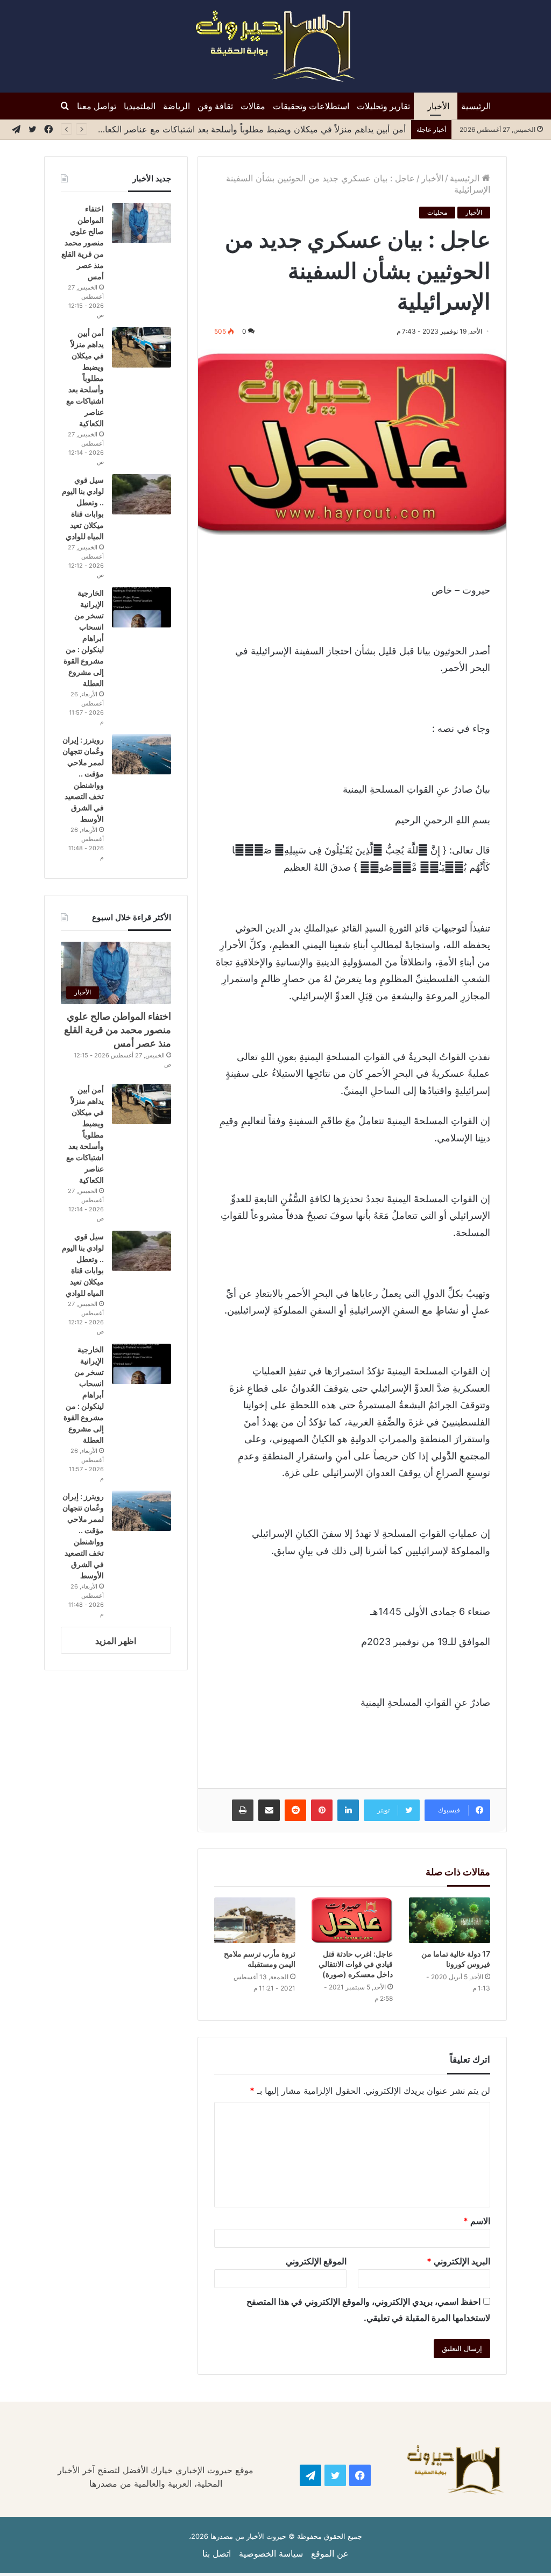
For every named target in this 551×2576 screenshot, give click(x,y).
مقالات (253, 106)
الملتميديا (140, 106)
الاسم (477, 2221)
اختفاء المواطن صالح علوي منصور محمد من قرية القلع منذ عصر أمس (83, 242)
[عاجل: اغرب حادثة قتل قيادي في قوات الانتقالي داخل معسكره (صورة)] (352, 1920)
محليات (437, 212)
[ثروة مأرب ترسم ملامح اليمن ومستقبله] (255, 1920)
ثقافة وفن (215, 106)
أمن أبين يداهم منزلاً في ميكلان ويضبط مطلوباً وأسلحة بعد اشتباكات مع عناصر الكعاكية (249, 129)
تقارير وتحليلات (383, 106)
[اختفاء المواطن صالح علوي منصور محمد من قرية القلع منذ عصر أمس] (142, 223)
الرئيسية (476, 106)
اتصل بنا (217, 2553)
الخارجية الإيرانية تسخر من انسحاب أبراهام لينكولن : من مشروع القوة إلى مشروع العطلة (84, 638)
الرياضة (176, 106)
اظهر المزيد (116, 1641)
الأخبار (438, 106)
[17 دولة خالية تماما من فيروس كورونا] (450, 1920)
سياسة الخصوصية (271, 2553)
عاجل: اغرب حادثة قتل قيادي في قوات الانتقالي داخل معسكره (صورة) (356, 1964)
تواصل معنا (97, 106)
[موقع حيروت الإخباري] (275, 46)
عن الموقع (330, 2553)
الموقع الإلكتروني (316, 2261)
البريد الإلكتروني (458, 2261)
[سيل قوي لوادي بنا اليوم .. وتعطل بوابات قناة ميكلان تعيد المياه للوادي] (142, 494)
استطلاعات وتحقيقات (311, 106)
